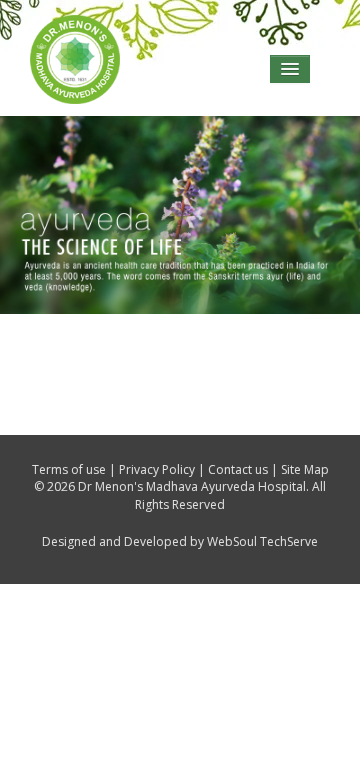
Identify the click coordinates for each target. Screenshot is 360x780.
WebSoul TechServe (262, 541)
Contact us (238, 469)
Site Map (305, 469)
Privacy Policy (157, 469)
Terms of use (69, 469)
